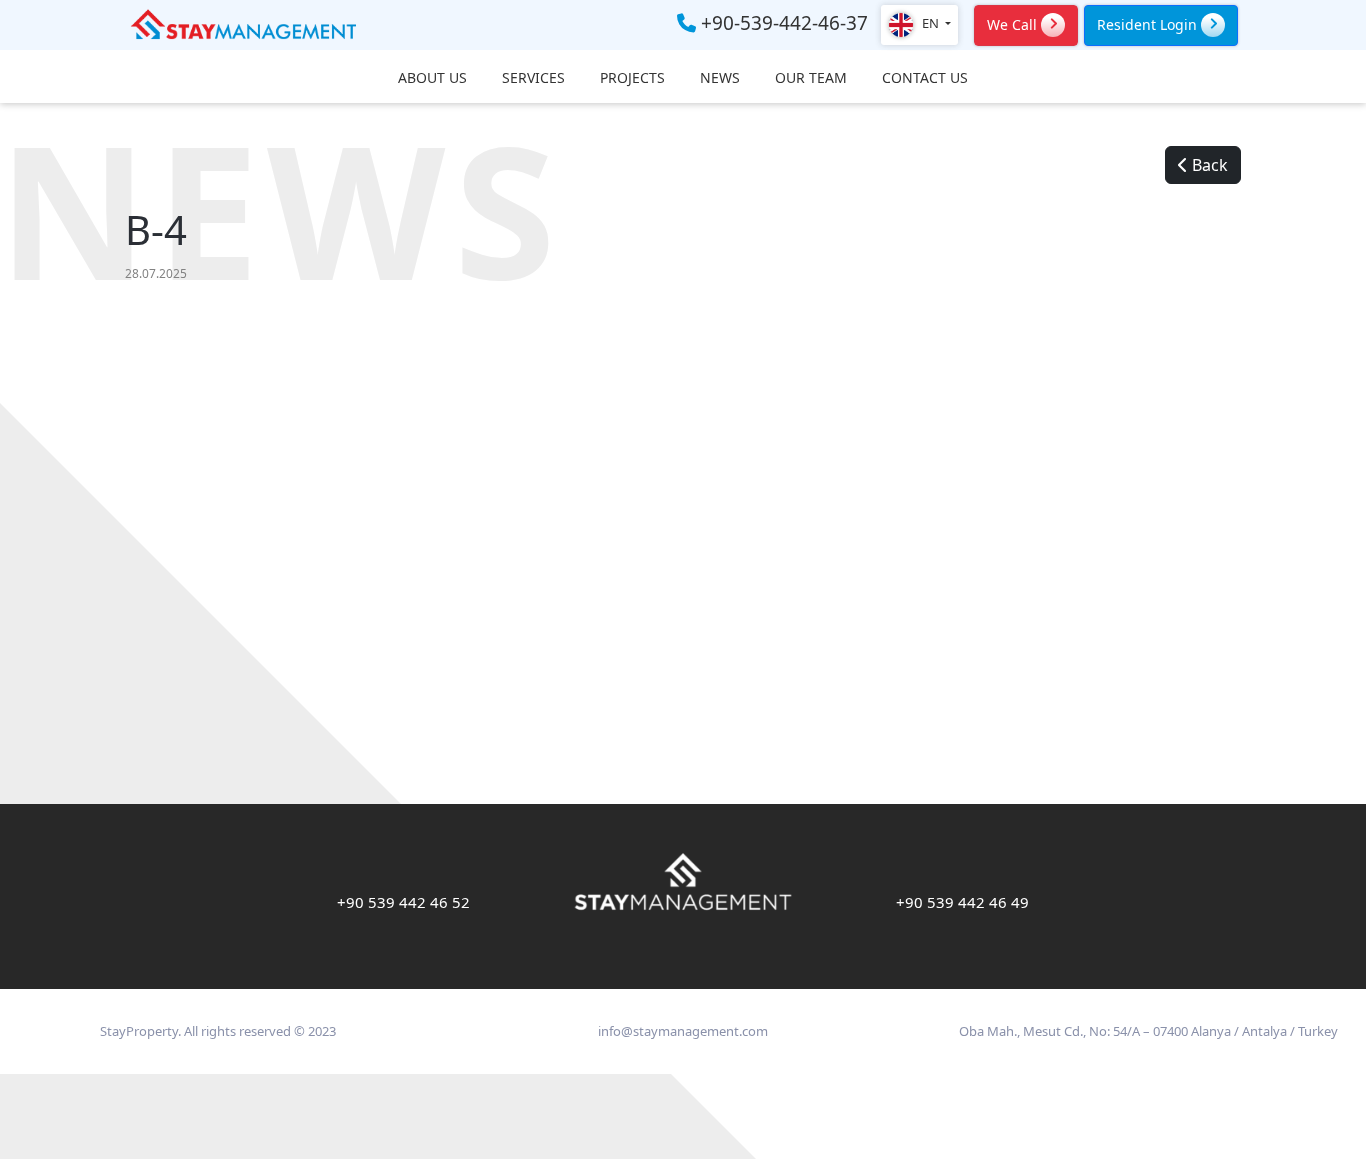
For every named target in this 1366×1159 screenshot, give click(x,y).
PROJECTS (632, 78)
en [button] (930, 23)
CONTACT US (925, 78)
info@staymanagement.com (683, 1031)
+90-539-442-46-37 (782, 24)
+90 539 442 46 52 (403, 902)
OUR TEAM (811, 78)
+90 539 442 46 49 (962, 902)
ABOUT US (432, 78)
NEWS (720, 78)
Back (1208, 165)
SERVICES (533, 78)
